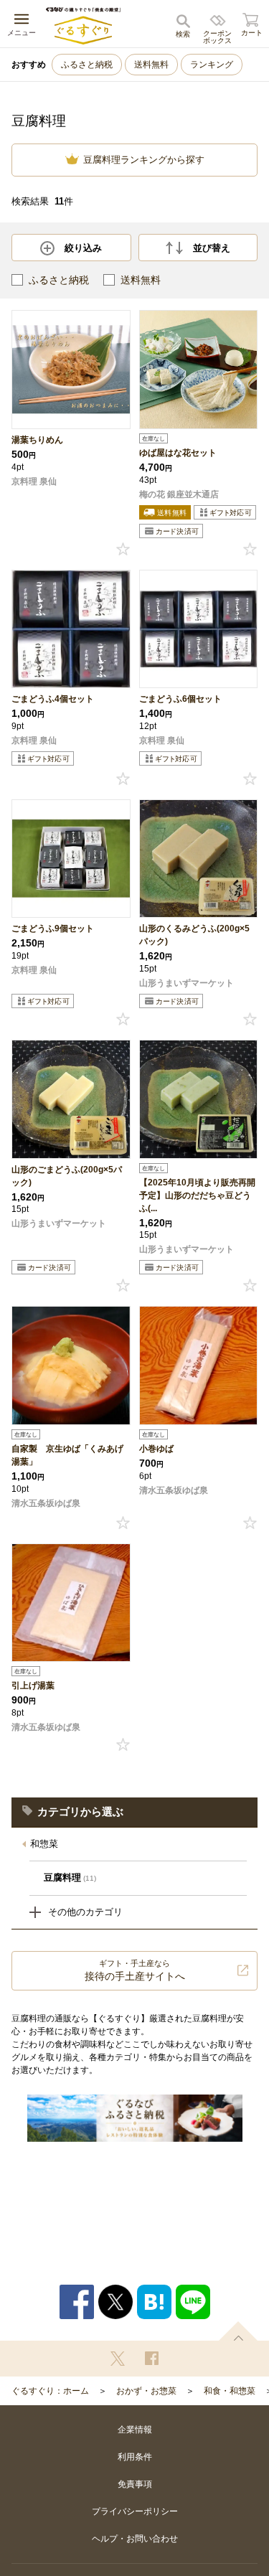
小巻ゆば (156, 1449)
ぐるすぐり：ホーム (50, 2391)
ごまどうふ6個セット (180, 699)
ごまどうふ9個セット (53, 929)
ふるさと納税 (87, 65)
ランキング (212, 65)
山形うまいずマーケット (187, 983)
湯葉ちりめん (37, 440)
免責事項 (135, 2484)
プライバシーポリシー (135, 2511)
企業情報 (135, 2430)
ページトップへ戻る (238, 2331)
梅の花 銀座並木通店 (179, 494)
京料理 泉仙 (34, 481)
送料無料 (151, 65)
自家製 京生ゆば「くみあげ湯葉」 (67, 1455)
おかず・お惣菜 (146, 2391)
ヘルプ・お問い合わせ (135, 2539)
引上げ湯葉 (33, 1686)
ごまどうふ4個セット (53, 699)
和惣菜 (44, 1844)
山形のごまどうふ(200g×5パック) (67, 1176)
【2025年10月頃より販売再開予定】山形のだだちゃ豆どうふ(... (197, 1195)
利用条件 (135, 2457)
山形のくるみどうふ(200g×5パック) (194, 935)
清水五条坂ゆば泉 (46, 1503)
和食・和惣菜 (230, 2391)
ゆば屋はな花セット (178, 453)
